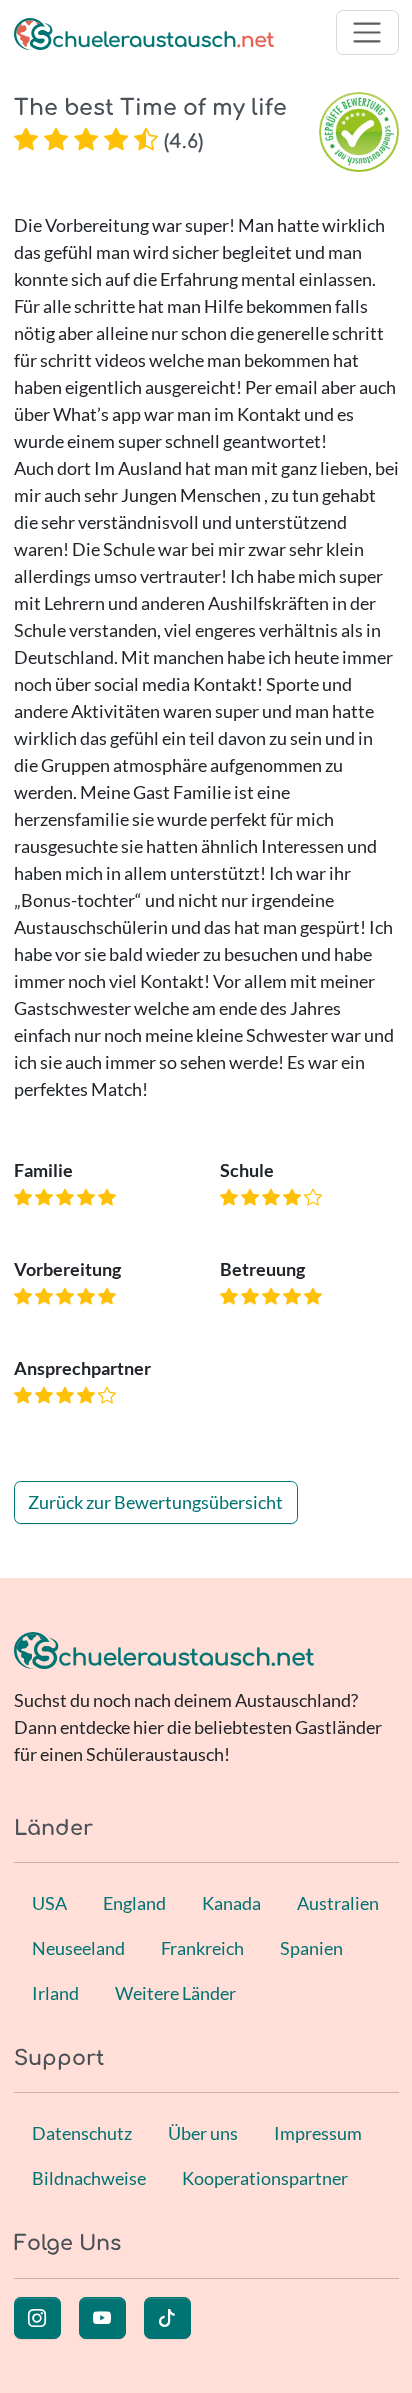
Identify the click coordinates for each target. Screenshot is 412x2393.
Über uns (203, 2133)
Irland (55, 1993)
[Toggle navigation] (367, 32)
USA (49, 1903)
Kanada (231, 1903)
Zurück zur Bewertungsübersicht (155, 1502)
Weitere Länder (175, 1993)
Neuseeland (78, 1948)
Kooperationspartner (265, 2178)
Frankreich (202, 1948)
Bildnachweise (89, 2178)
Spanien (311, 1948)
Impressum (318, 2133)
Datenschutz (82, 2133)
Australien (338, 1903)
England (134, 1903)
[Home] (144, 32)
